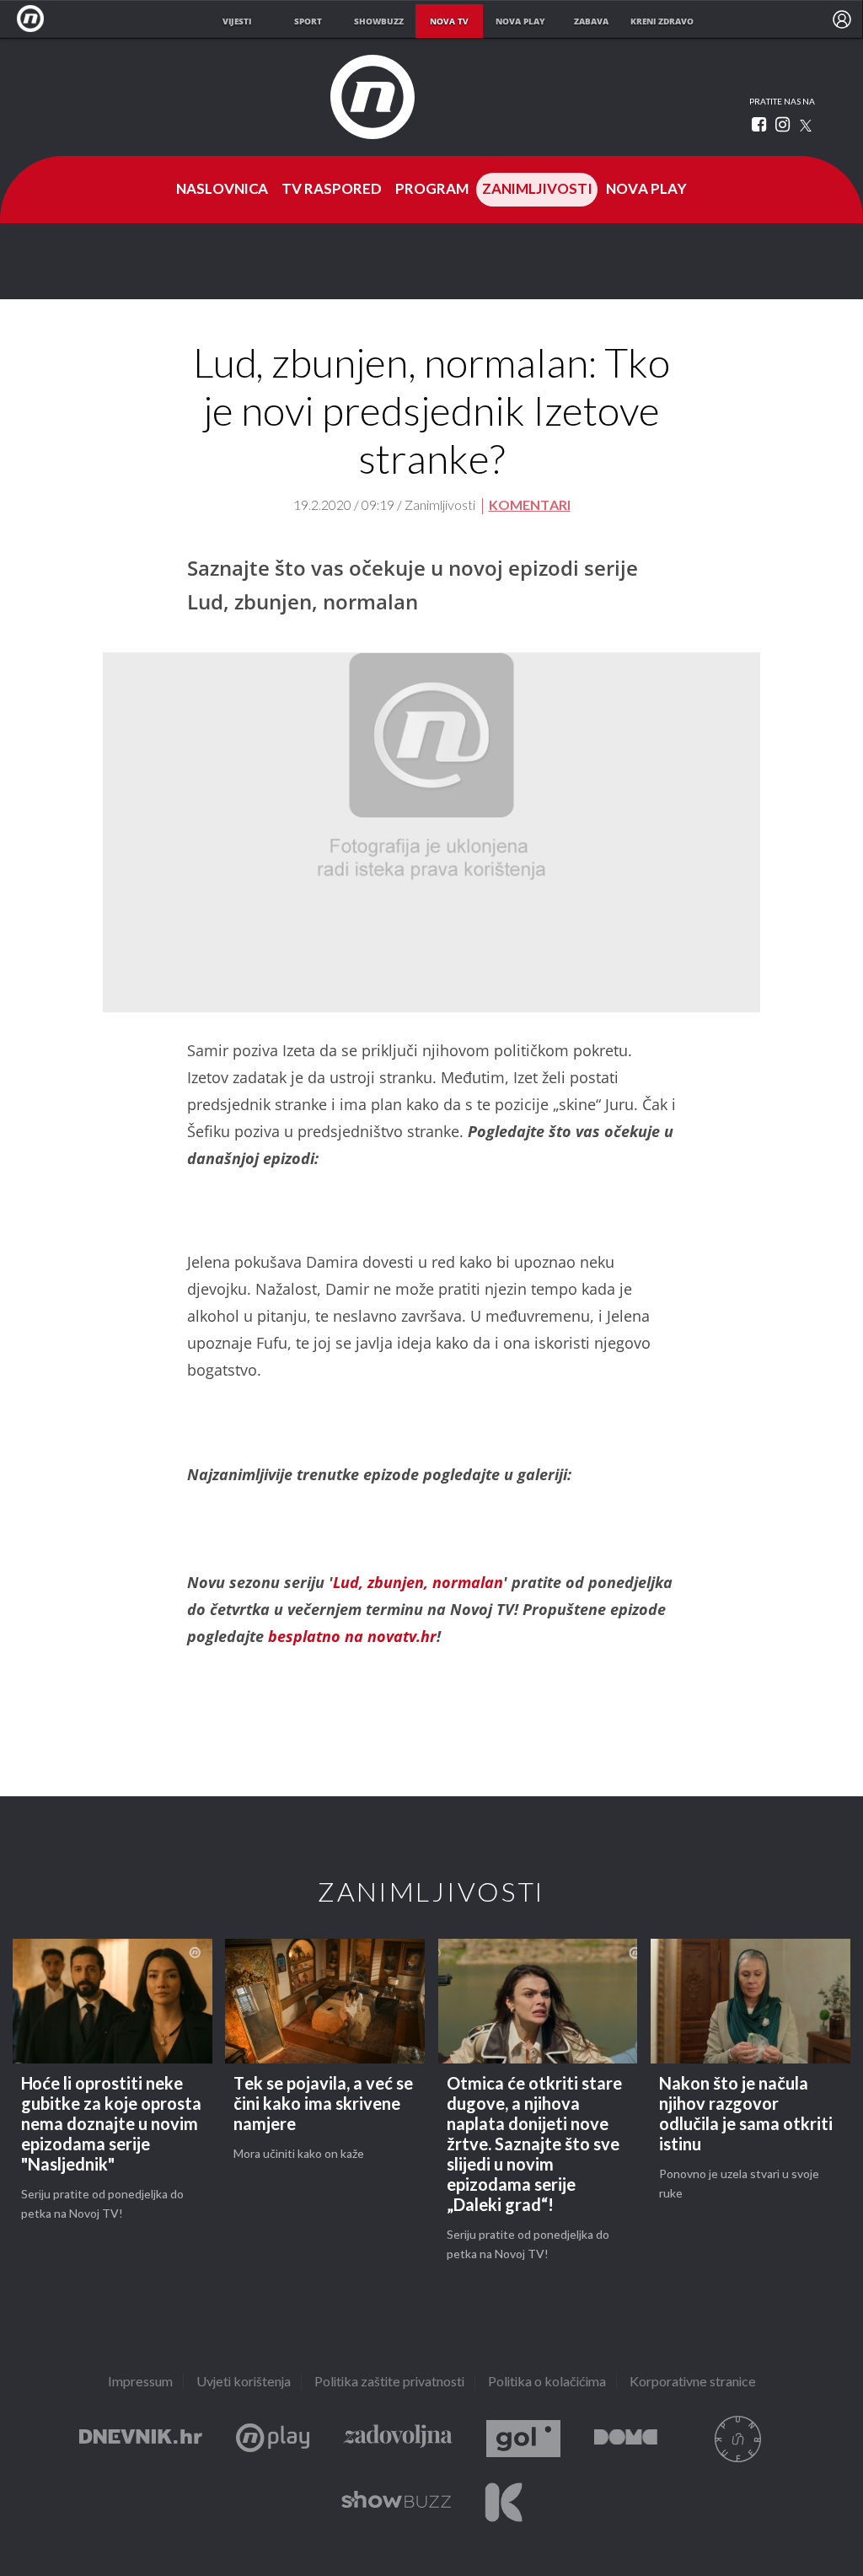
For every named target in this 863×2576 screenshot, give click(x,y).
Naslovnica (222, 190)
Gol (523, 2439)
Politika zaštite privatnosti (389, 2383)
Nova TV (35, 19)
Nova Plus (273, 2439)
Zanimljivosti (537, 190)
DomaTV (626, 2439)
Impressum (140, 2383)
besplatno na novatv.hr (352, 1636)
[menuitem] (842, 19)
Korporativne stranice (693, 2383)
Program (432, 190)
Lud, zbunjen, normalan (418, 1582)
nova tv (449, 21)
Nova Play (646, 190)
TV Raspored (332, 190)
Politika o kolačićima (547, 2383)
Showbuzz (396, 2502)
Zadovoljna (398, 2439)
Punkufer (737, 2439)
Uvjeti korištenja (244, 2383)
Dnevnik (141, 2439)
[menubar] (842, 19)
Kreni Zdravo (504, 2502)
